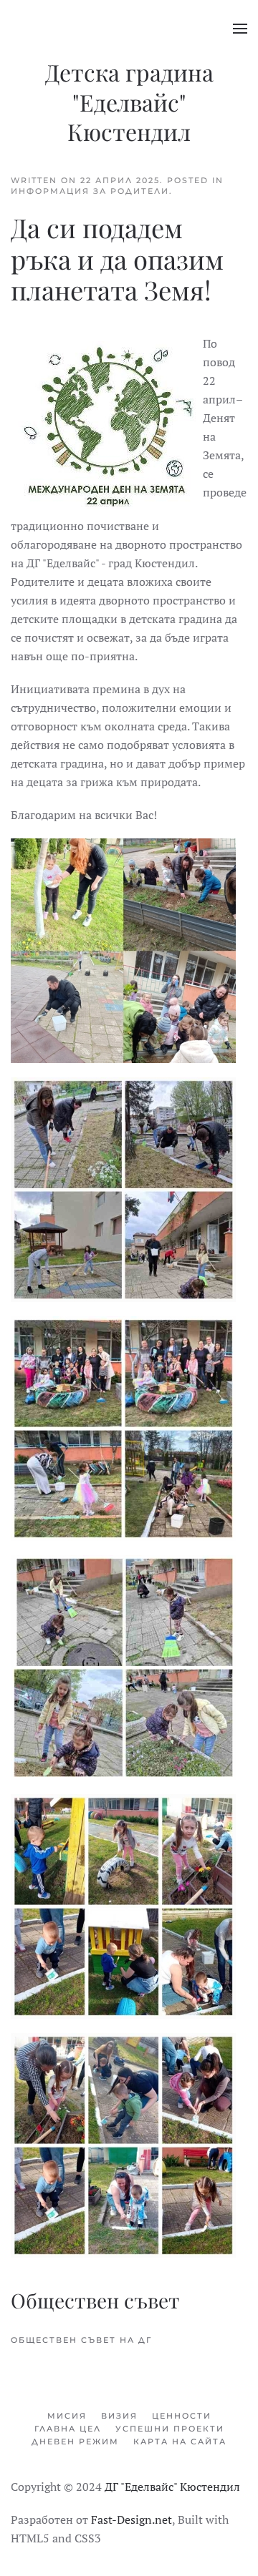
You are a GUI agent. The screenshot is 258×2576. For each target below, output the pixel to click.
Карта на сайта (180, 2442)
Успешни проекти (170, 2429)
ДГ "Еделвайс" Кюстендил (172, 2487)
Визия (119, 2416)
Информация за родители (90, 191)
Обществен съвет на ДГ (81, 2340)
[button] (240, 29)
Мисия (67, 2416)
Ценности (182, 2416)
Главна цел (68, 2429)
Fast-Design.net (132, 2519)
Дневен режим (75, 2442)
